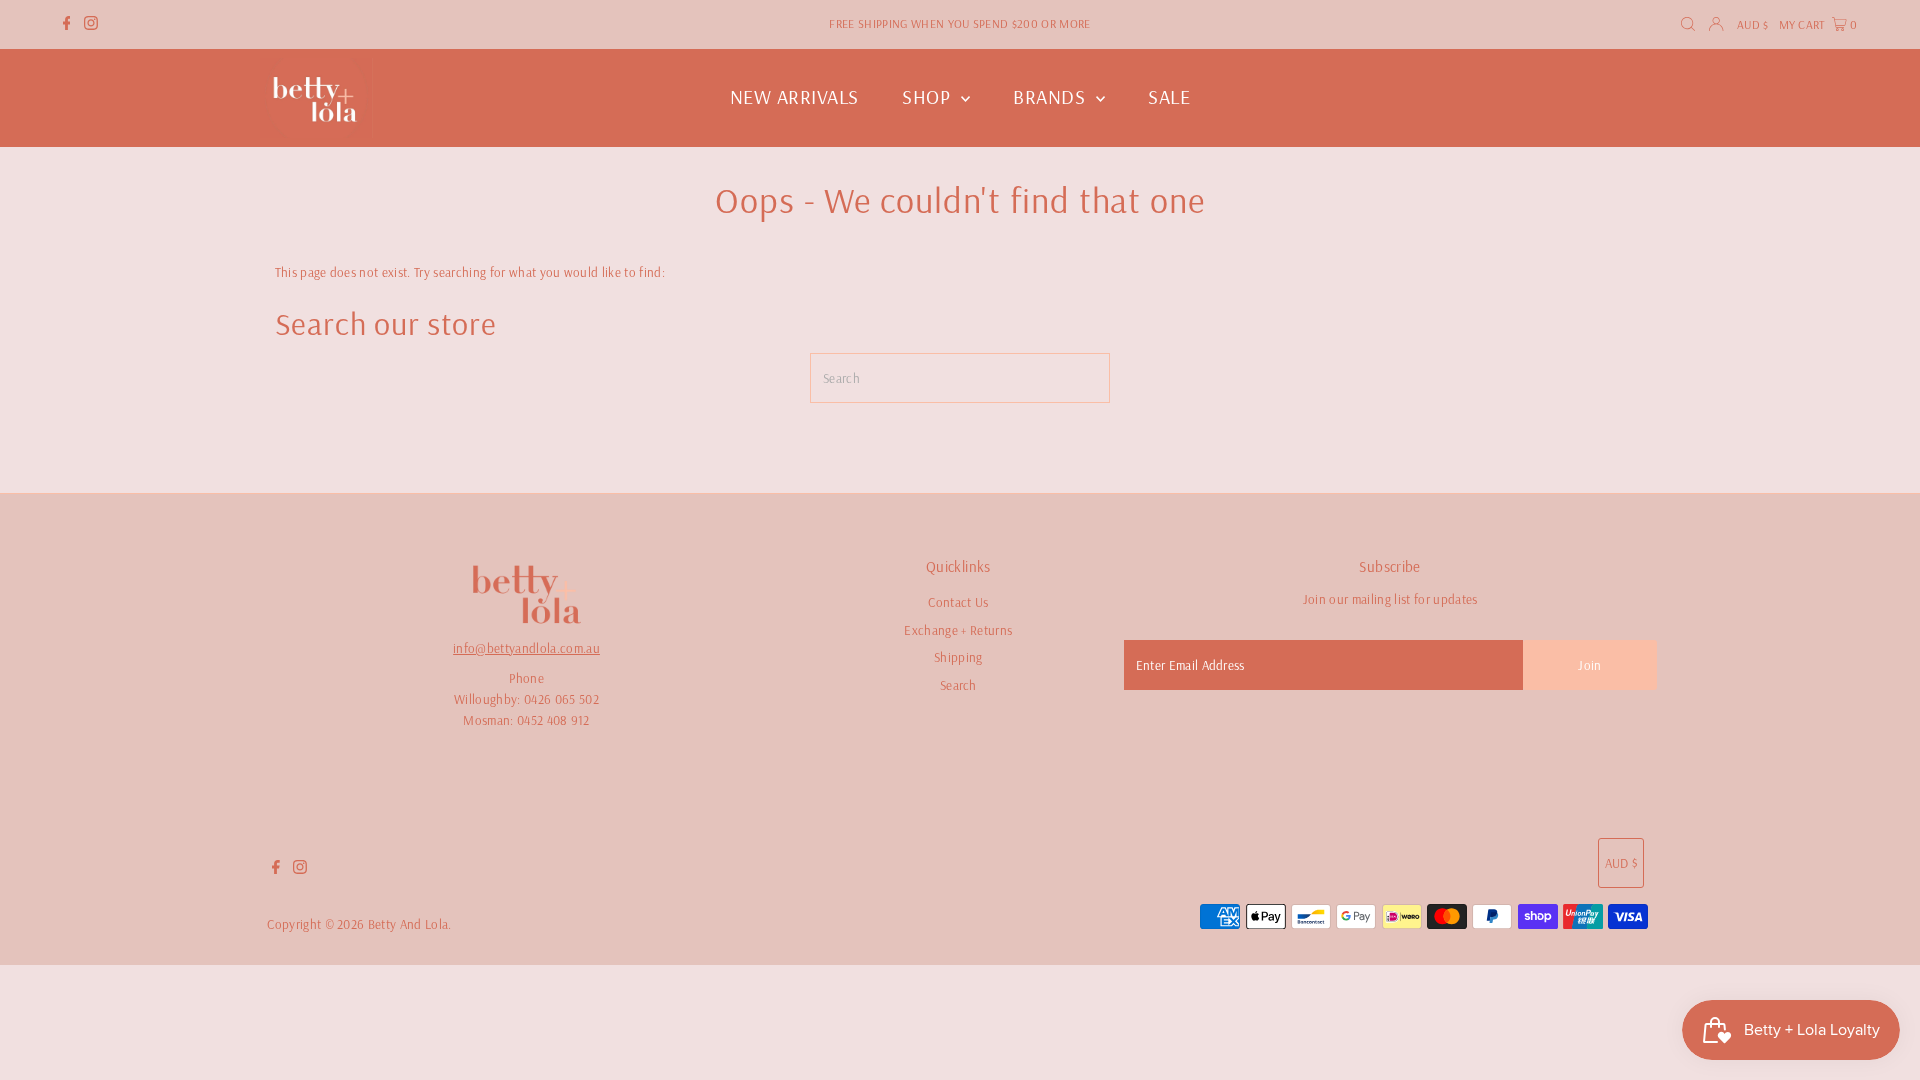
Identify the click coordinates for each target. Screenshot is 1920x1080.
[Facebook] (67, 25)
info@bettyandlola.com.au (526, 648)
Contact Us (958, 602)
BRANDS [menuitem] (1052, 96)
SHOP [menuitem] (929, 96)
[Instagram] (91, 25)
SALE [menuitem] (1169, 96)
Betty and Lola (408, 924)
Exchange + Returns (958, 630)
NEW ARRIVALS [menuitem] (794, 96)
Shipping (958, 657)
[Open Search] (1688, 24)
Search (958, 685)
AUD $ (1753, 24)
